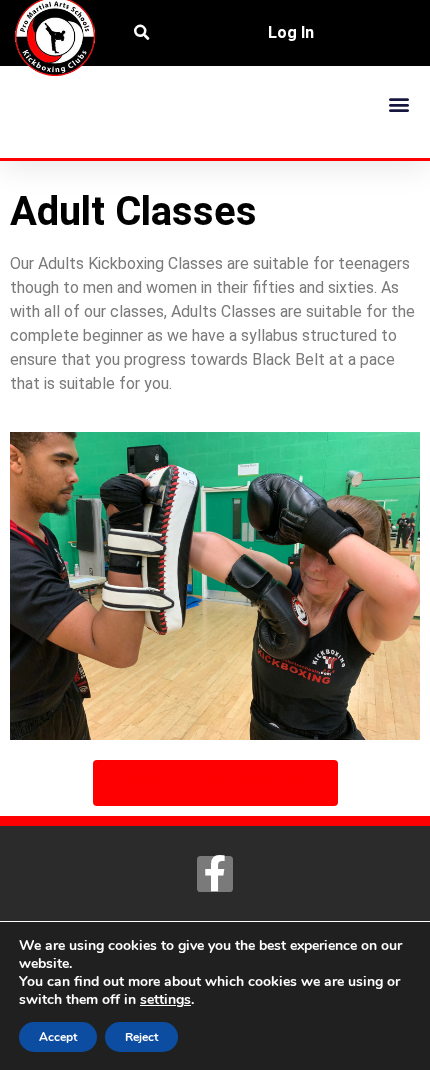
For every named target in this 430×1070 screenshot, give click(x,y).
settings (165, 1000)
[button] (398, 103)
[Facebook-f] (215, 874)
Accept (58, 1037)
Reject (141, 1037)
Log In (291, 32)
